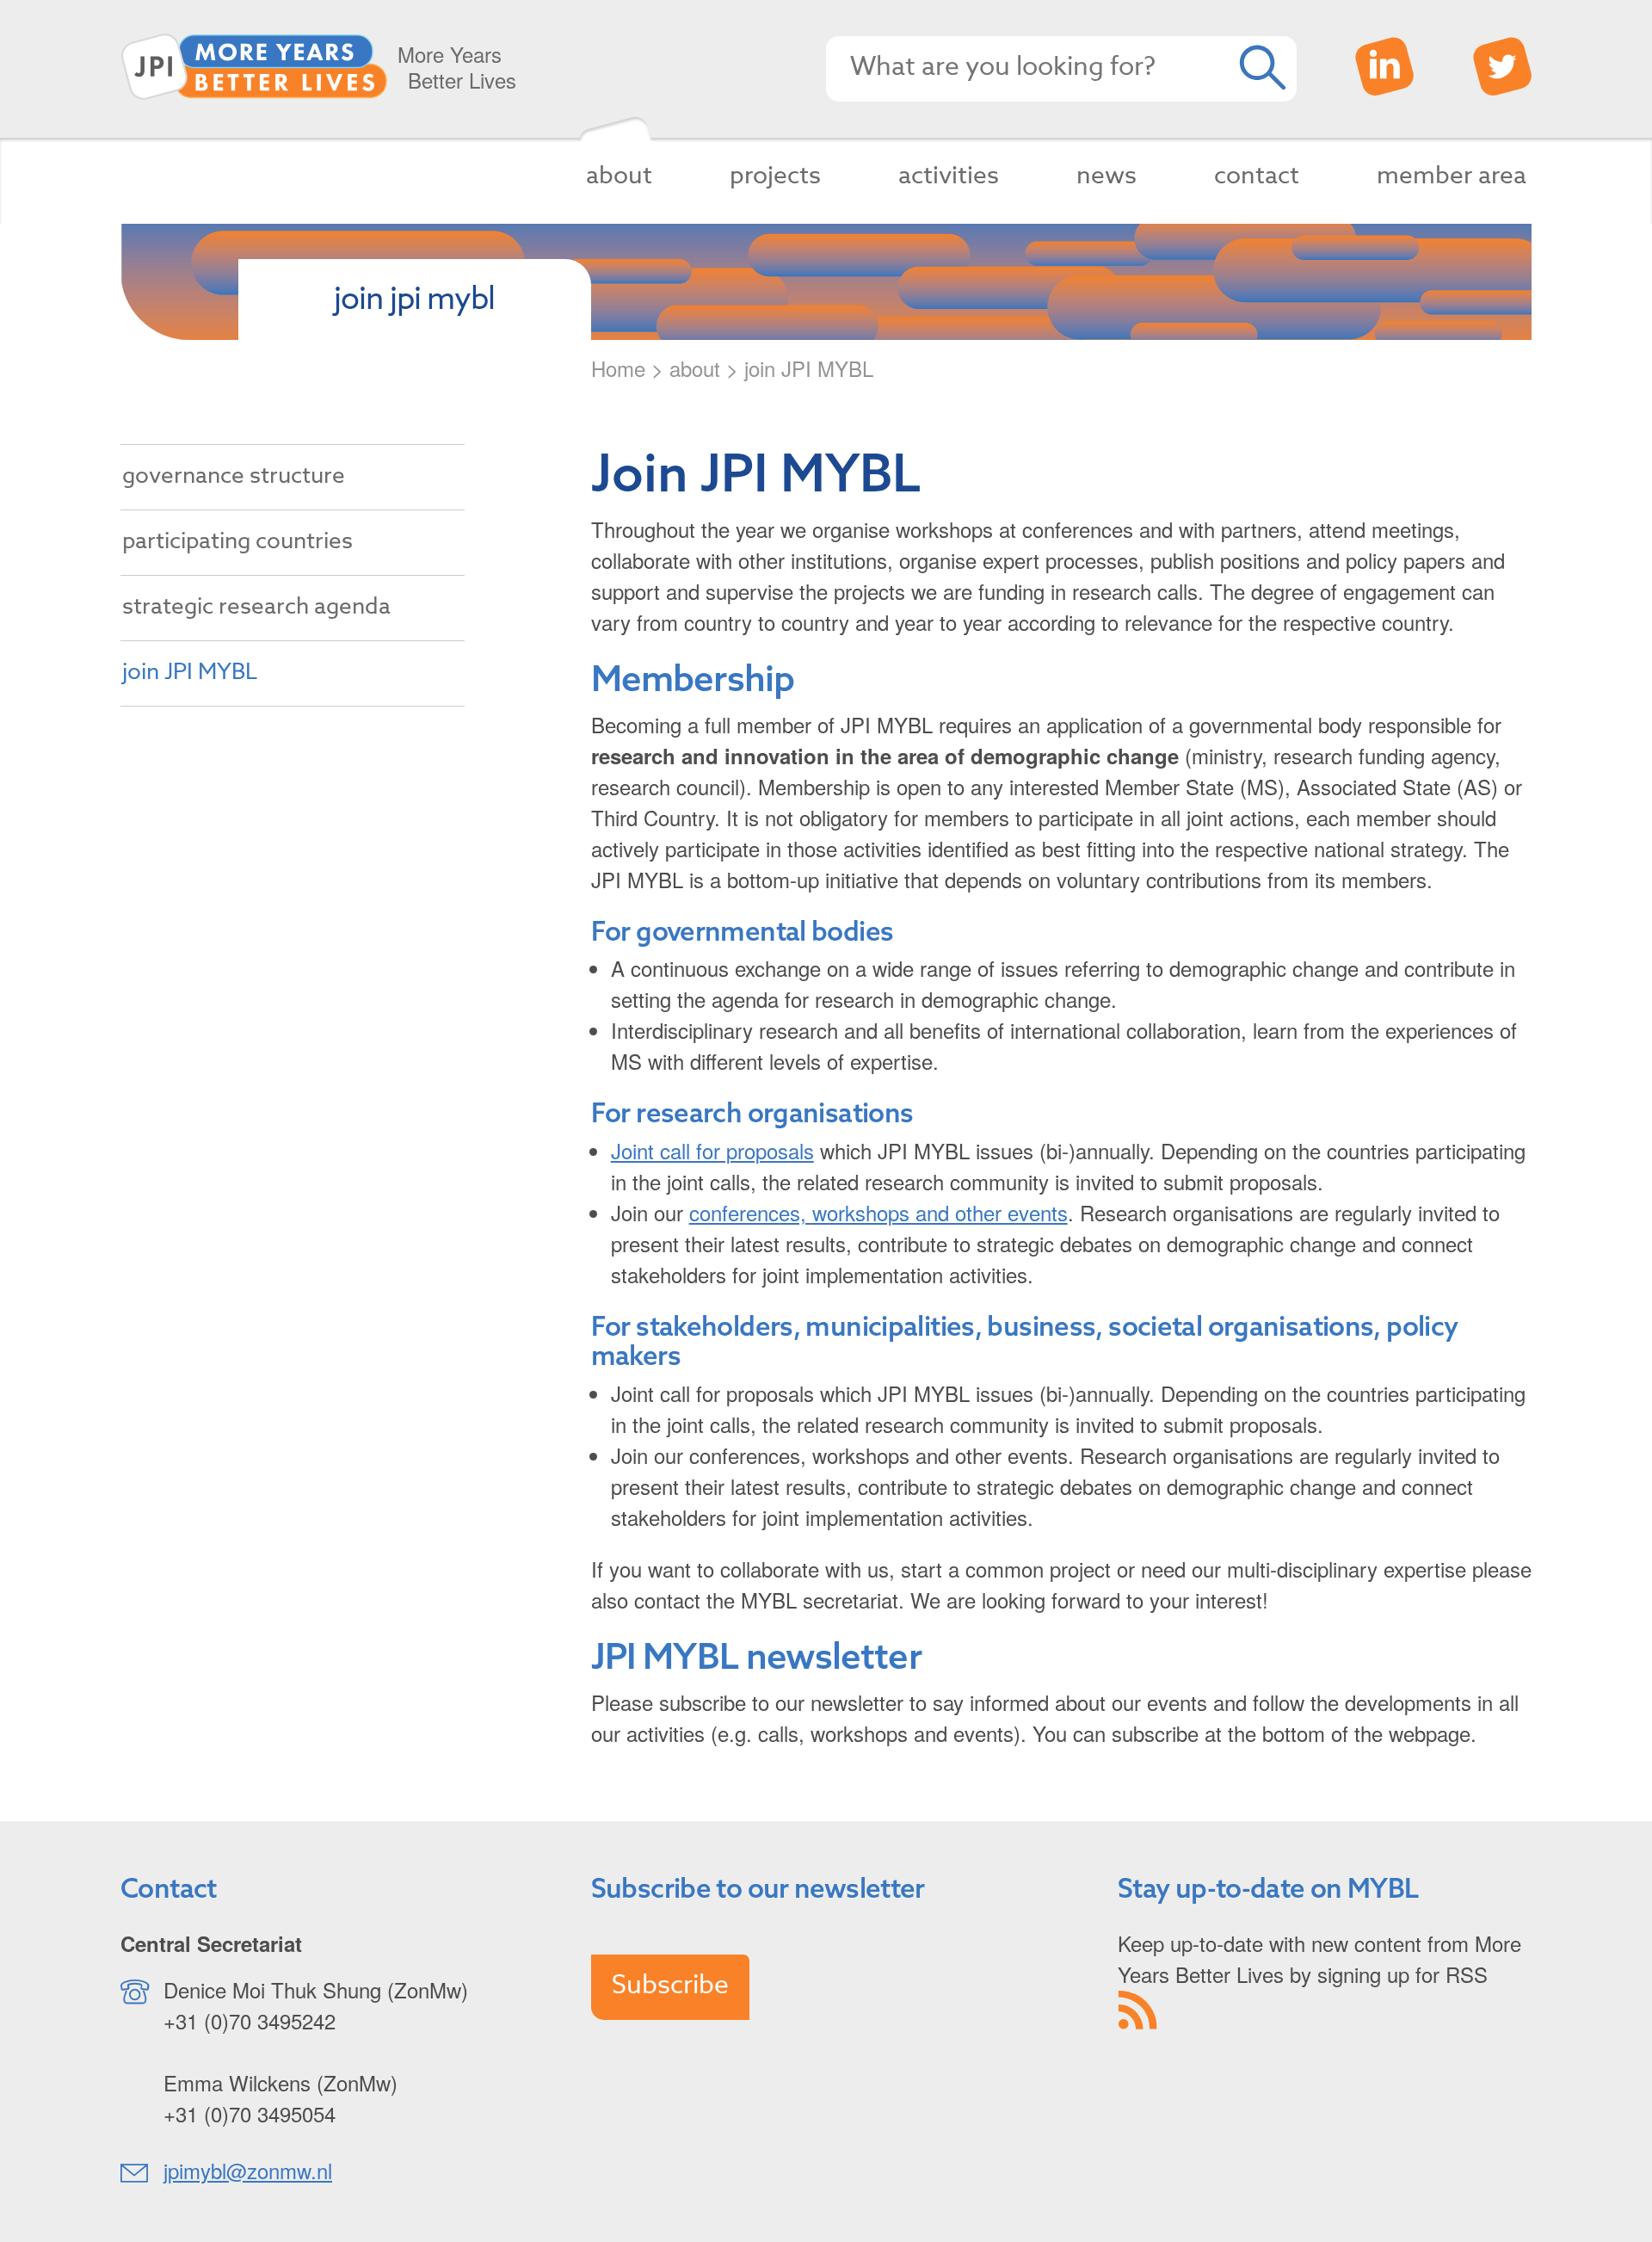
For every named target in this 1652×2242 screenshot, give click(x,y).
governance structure (234, 476)
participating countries (237, 541)
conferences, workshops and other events (878, 1212)
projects (775, 176)
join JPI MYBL (190, 672)
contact (1257, 176)
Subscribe (670, 1985)
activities (949, 176)
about (619, 176)
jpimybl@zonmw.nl (248, 2170)
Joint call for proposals (712, 1150)
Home (618, 368)
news (1106, 176)
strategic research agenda (256, 607)
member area (1452, 176)
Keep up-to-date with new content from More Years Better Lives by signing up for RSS (1319, 1958)
